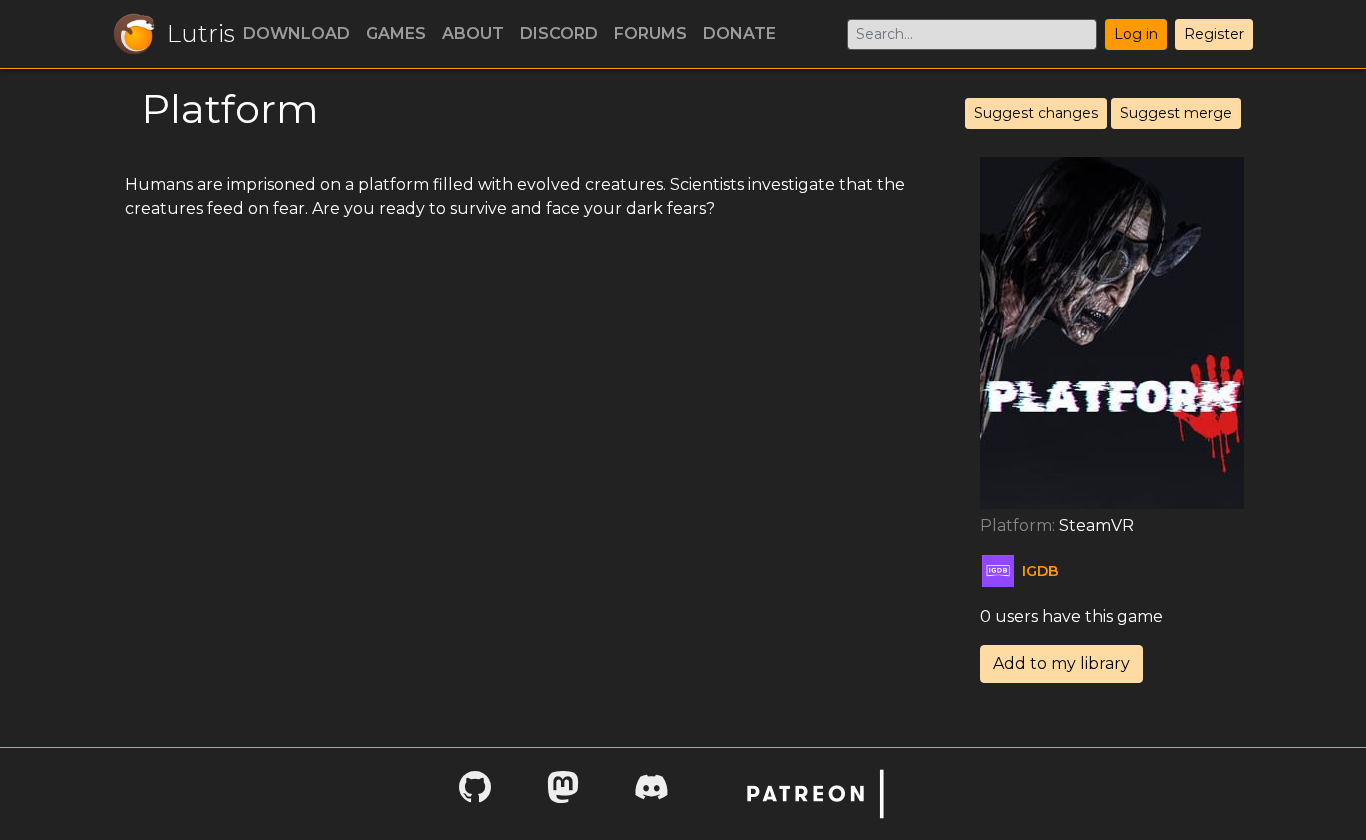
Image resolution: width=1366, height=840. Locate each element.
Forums (650, 33)
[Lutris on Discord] (651, 793)
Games (396, 33)
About (473, 33)
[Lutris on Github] (475, 793)
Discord (559, 33)
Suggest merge (1176, 113)
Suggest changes (1036, 113)
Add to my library (1061, 663)
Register (1214, 34)
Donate (739, 33)
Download (296, 33)
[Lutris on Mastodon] (563, 793)
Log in (1136, 34)
